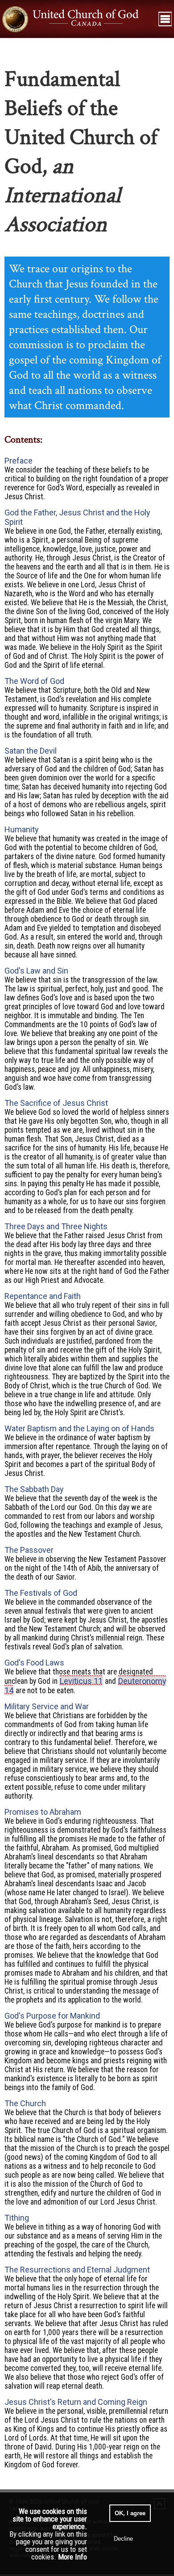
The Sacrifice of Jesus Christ (56, 1103)
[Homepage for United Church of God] (78, 19)
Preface (19, 461)
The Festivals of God (41, 1593)
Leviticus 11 (81, 1681)
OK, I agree (130, 2513)
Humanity (22, 829)
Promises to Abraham (43, 1812)
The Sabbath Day (34, 1489)
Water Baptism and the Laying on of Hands (79, 1428)
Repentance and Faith (43, 1296)
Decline (123, 2539)
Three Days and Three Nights (56, 1226)
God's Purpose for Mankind (52, 2016)
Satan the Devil (31, 751)
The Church (25, 2103)
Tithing (17, 2218)
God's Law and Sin (36, 971)
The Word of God (34, 681)
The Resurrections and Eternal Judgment (77, 2270)
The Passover (29, 1550)
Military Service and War (47, 1706)
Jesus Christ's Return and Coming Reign (76, 2402)
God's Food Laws (34, 1663)
